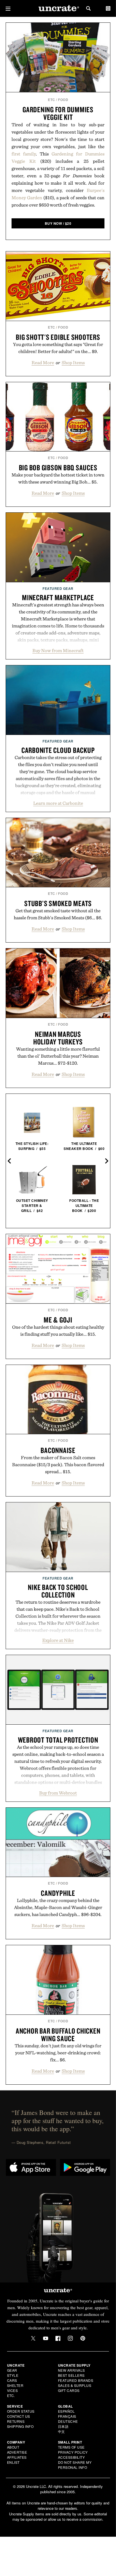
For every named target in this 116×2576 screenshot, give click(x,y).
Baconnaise (58, 1450)
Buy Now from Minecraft (58, 650)
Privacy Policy (73, 2452)
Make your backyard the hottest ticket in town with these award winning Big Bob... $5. (58, 478)
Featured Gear (58, 588)
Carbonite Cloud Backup (58, 750)
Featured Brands (76, 2380)
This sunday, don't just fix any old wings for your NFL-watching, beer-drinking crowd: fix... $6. (58, 2053)
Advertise (17, 2452)
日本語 (63, 2426)
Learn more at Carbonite (58, 803)
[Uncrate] (58, 9)
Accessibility (72, 2457)
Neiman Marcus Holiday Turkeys (58, 1038)
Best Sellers (71, 2375)
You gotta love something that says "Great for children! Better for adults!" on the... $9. (58, 348)
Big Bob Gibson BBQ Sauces (58, 467)
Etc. (11, 2395)
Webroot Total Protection (58, 1740)
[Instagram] (70, 2338)
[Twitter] (33, 2338)
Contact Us (19, 2416)
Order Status (21, 2411)
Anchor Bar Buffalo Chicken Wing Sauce (58, 2035)
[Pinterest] (83, 2338)
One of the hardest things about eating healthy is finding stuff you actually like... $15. (58, 1331)
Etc (52, 100)
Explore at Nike (58, 1640)
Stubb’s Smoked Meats (58, 903)
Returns (16, 2421)
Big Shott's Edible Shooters (58, 337)
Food (63, 100)
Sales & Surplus (75, 2385)
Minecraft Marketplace (58, 597)
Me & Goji (58, 1320)
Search (88, 8)
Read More (43, 363)
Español (66, 2411)
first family (24, 154)
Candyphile (58, 1893)
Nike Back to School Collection (58, 1591)
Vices (13, 2390)
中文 (62, 2431)
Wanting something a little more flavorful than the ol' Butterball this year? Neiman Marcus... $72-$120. (58, 1056)
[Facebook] (58, 2338)
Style (13, 2375)
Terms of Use (71, 2447)
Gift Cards (69, 2390)
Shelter (15, 2385)
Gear (12, 2370)
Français (67, 2416)
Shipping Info (20, 2426)
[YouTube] (46, 2338)
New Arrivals (72, 2370)
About (13, 2447)
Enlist (13, 2462)
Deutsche (68, 2421)
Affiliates (17, 2457)
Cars (12, 2380)
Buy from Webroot (58, 1793)
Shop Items (73, 363)
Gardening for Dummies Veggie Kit (58, 113)
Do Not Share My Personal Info (75, 2465)
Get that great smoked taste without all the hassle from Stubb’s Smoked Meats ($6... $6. (58, 914)
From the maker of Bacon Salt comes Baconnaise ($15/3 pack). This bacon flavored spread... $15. (58, 1465)
